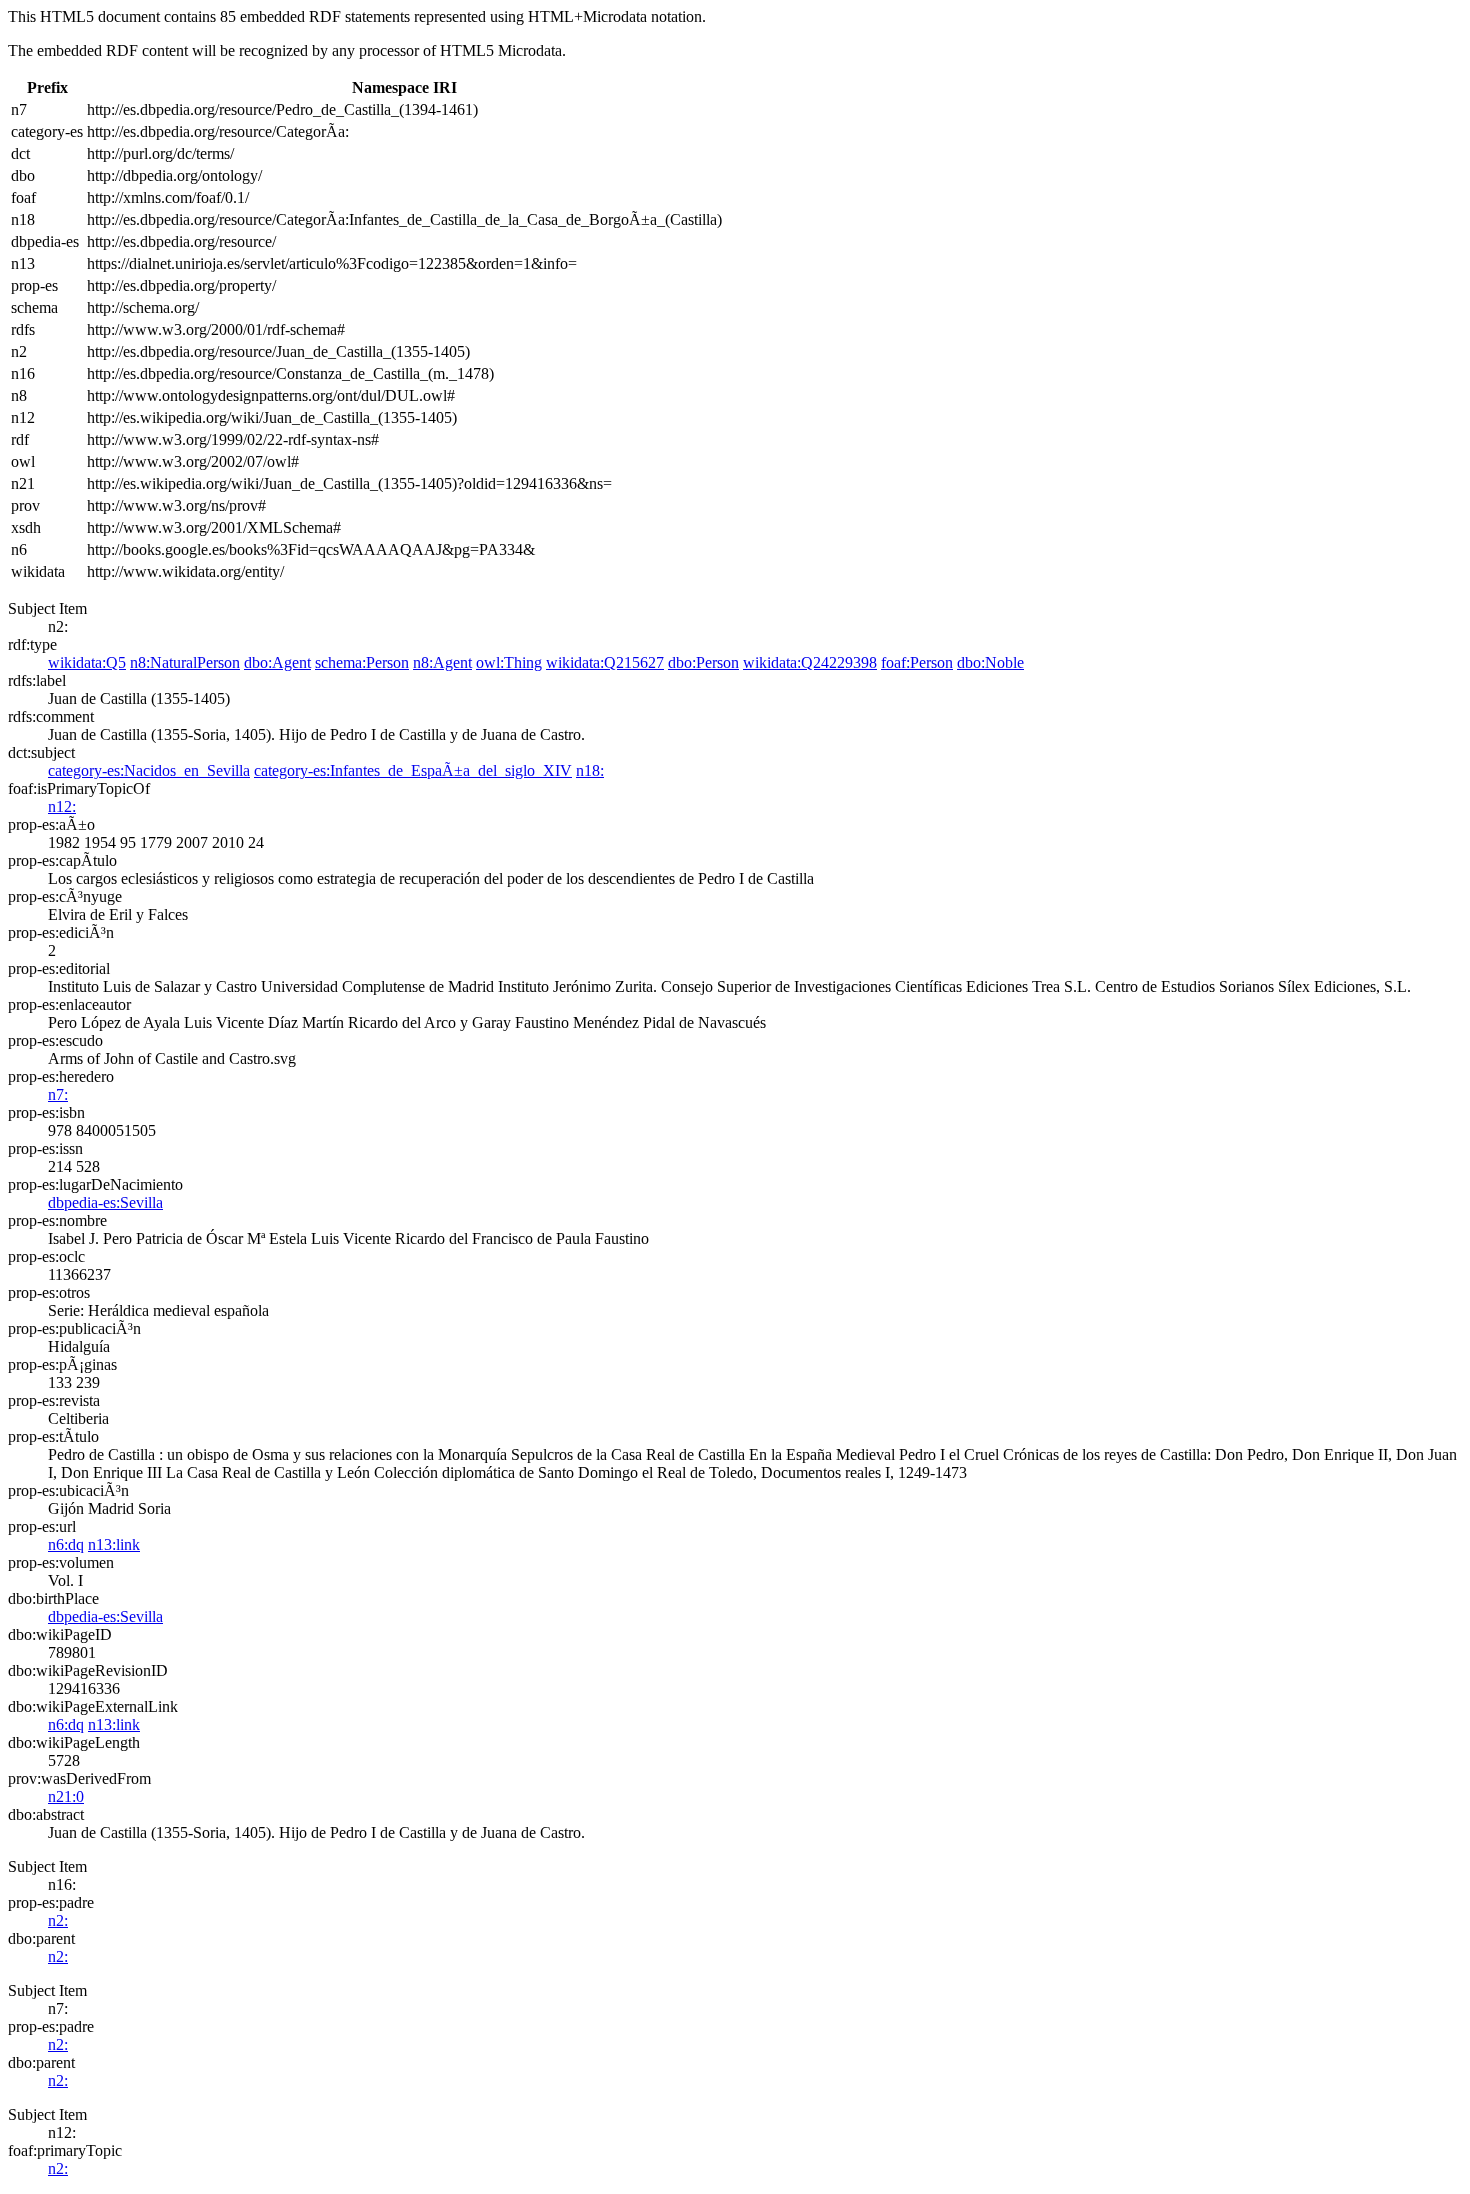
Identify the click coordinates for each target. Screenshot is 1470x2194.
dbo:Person (703, 662)
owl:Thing (509, 662)
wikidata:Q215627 (605, 662)
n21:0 (66, 1796)
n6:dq (66, 1544)
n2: (58, 1920)
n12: (62, 806)
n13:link (114, 1544)
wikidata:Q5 (87, 662)
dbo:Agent (277, 662)
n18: (590, 770)
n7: (58, 1094)
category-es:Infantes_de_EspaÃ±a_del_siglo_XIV (413, 770)
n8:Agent (442, 662)
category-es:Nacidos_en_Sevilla (149, 770)
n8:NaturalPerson (185, 662)
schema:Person (362, 662)
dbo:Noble (990, 662)
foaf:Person (917, 662)
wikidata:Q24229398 (810, 662)
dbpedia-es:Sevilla (105, 1202)
